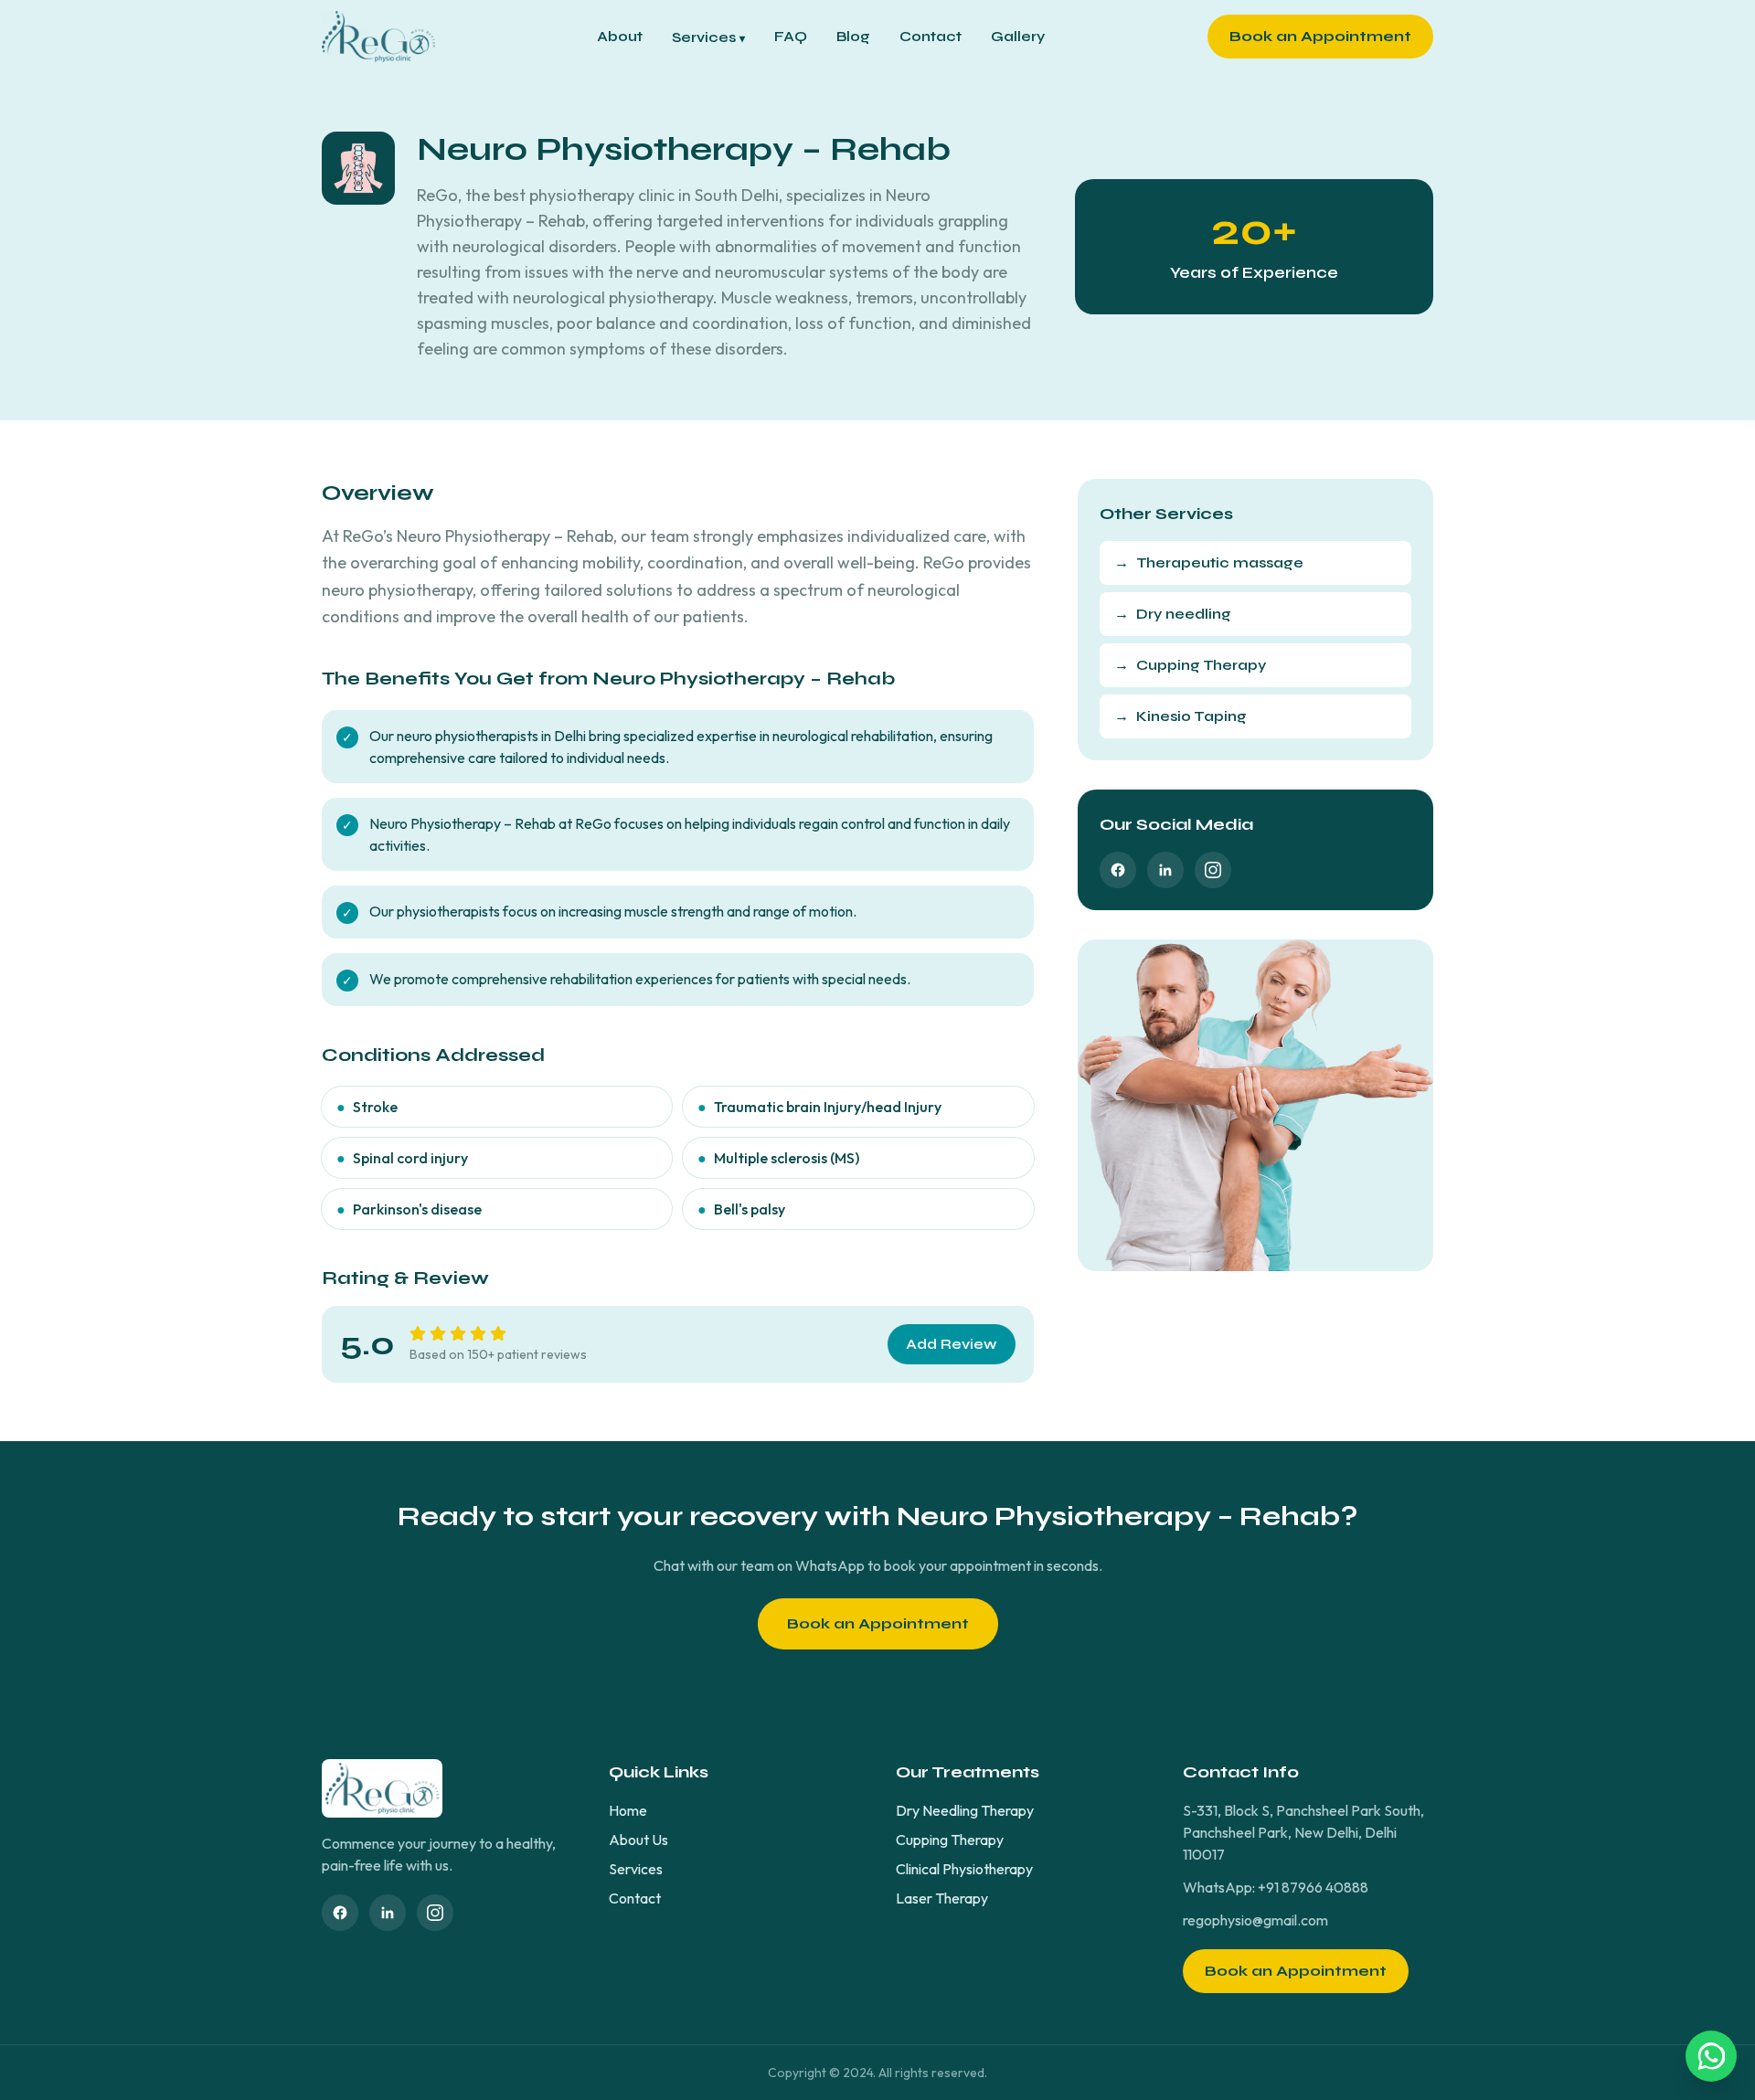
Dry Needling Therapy (965, 1810)
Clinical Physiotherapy (964, 1869)
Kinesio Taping (1181, 716)
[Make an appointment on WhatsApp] (1711, 2056)
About (620, 36)
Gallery (1018, 36)
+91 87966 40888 (1313, 1887)
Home (628, 1810)
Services (708, 37)
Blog (853, 36)
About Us (638, 1840)
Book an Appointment (1320, 36)
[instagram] (1213, 870)
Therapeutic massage (1209, 562)
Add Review (952, 1344)
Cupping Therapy (1190, 665)
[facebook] (1118, 870)
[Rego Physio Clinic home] (378, 37)
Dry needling (1173, 614)
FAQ (791, 36)
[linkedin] (1165, 870)
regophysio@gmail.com (1255, 1920)
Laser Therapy (942, 1898)
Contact (931, 36)
